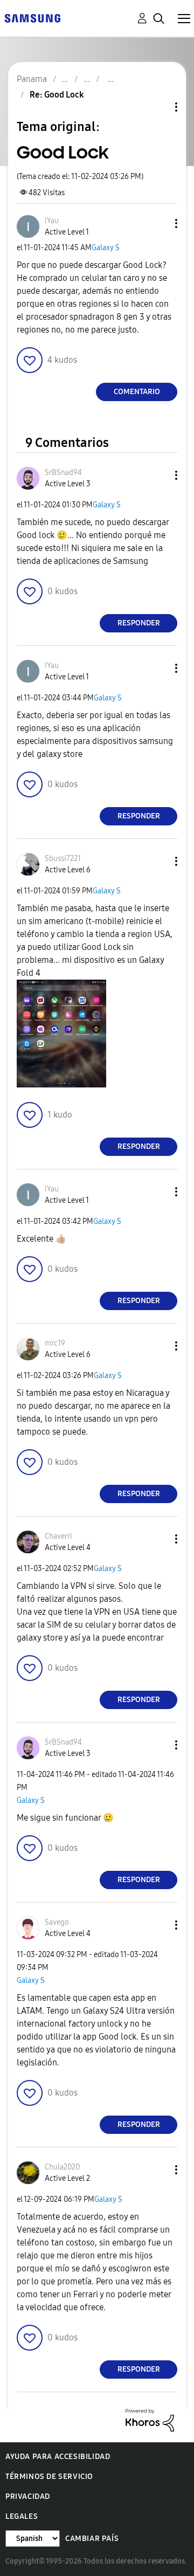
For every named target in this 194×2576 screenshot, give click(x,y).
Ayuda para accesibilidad (58, 2457)
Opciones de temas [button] (158, 107)
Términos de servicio (49, 2477)
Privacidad (28, 2496)
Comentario (137, 392)
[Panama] (32, 18)
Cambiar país (92, 2539)
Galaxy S (106, 248)
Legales (22, 2516)
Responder (139, 623)
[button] (158, 223)
